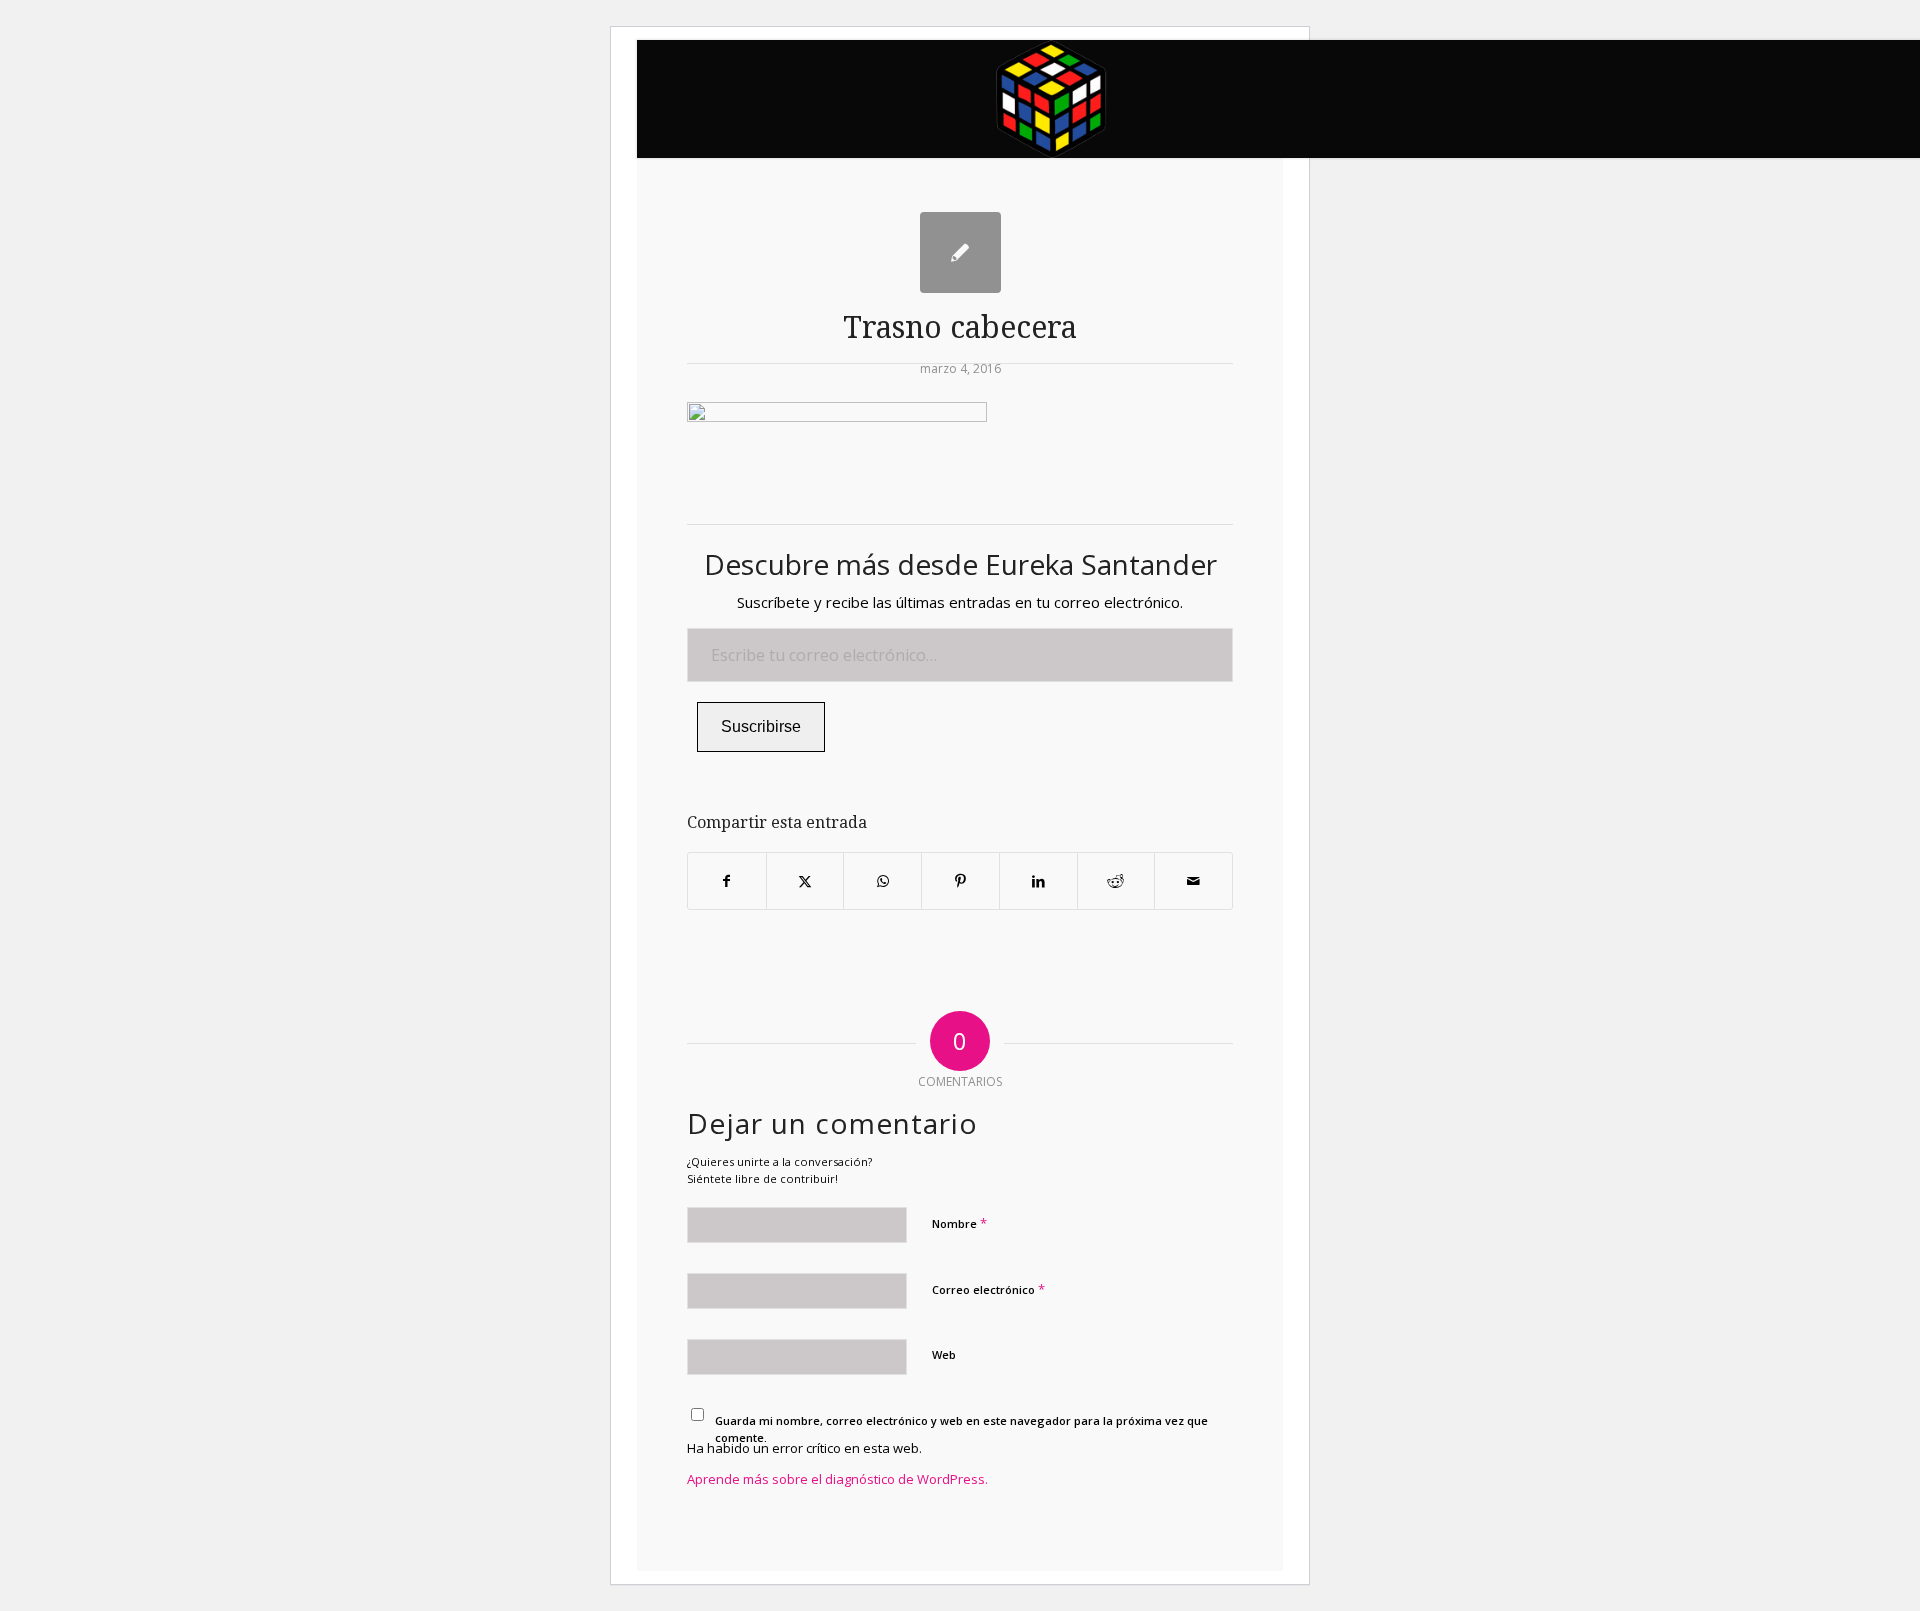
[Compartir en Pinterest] (960, 881)
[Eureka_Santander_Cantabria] (1052, 99)
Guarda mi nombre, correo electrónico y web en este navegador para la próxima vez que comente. (961, 1429)
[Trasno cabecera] (960, 252)
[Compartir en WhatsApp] (882, 881)
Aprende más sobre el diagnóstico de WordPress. (837, 1479)
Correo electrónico (988, 1289)
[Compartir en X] (805, 881)
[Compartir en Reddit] (1116, 881)
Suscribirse (761, 726)
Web (944, 1354)
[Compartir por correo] (1193, 881)
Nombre (959, 1223)
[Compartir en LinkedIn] (1038, 881)
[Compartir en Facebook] (727, 881)
